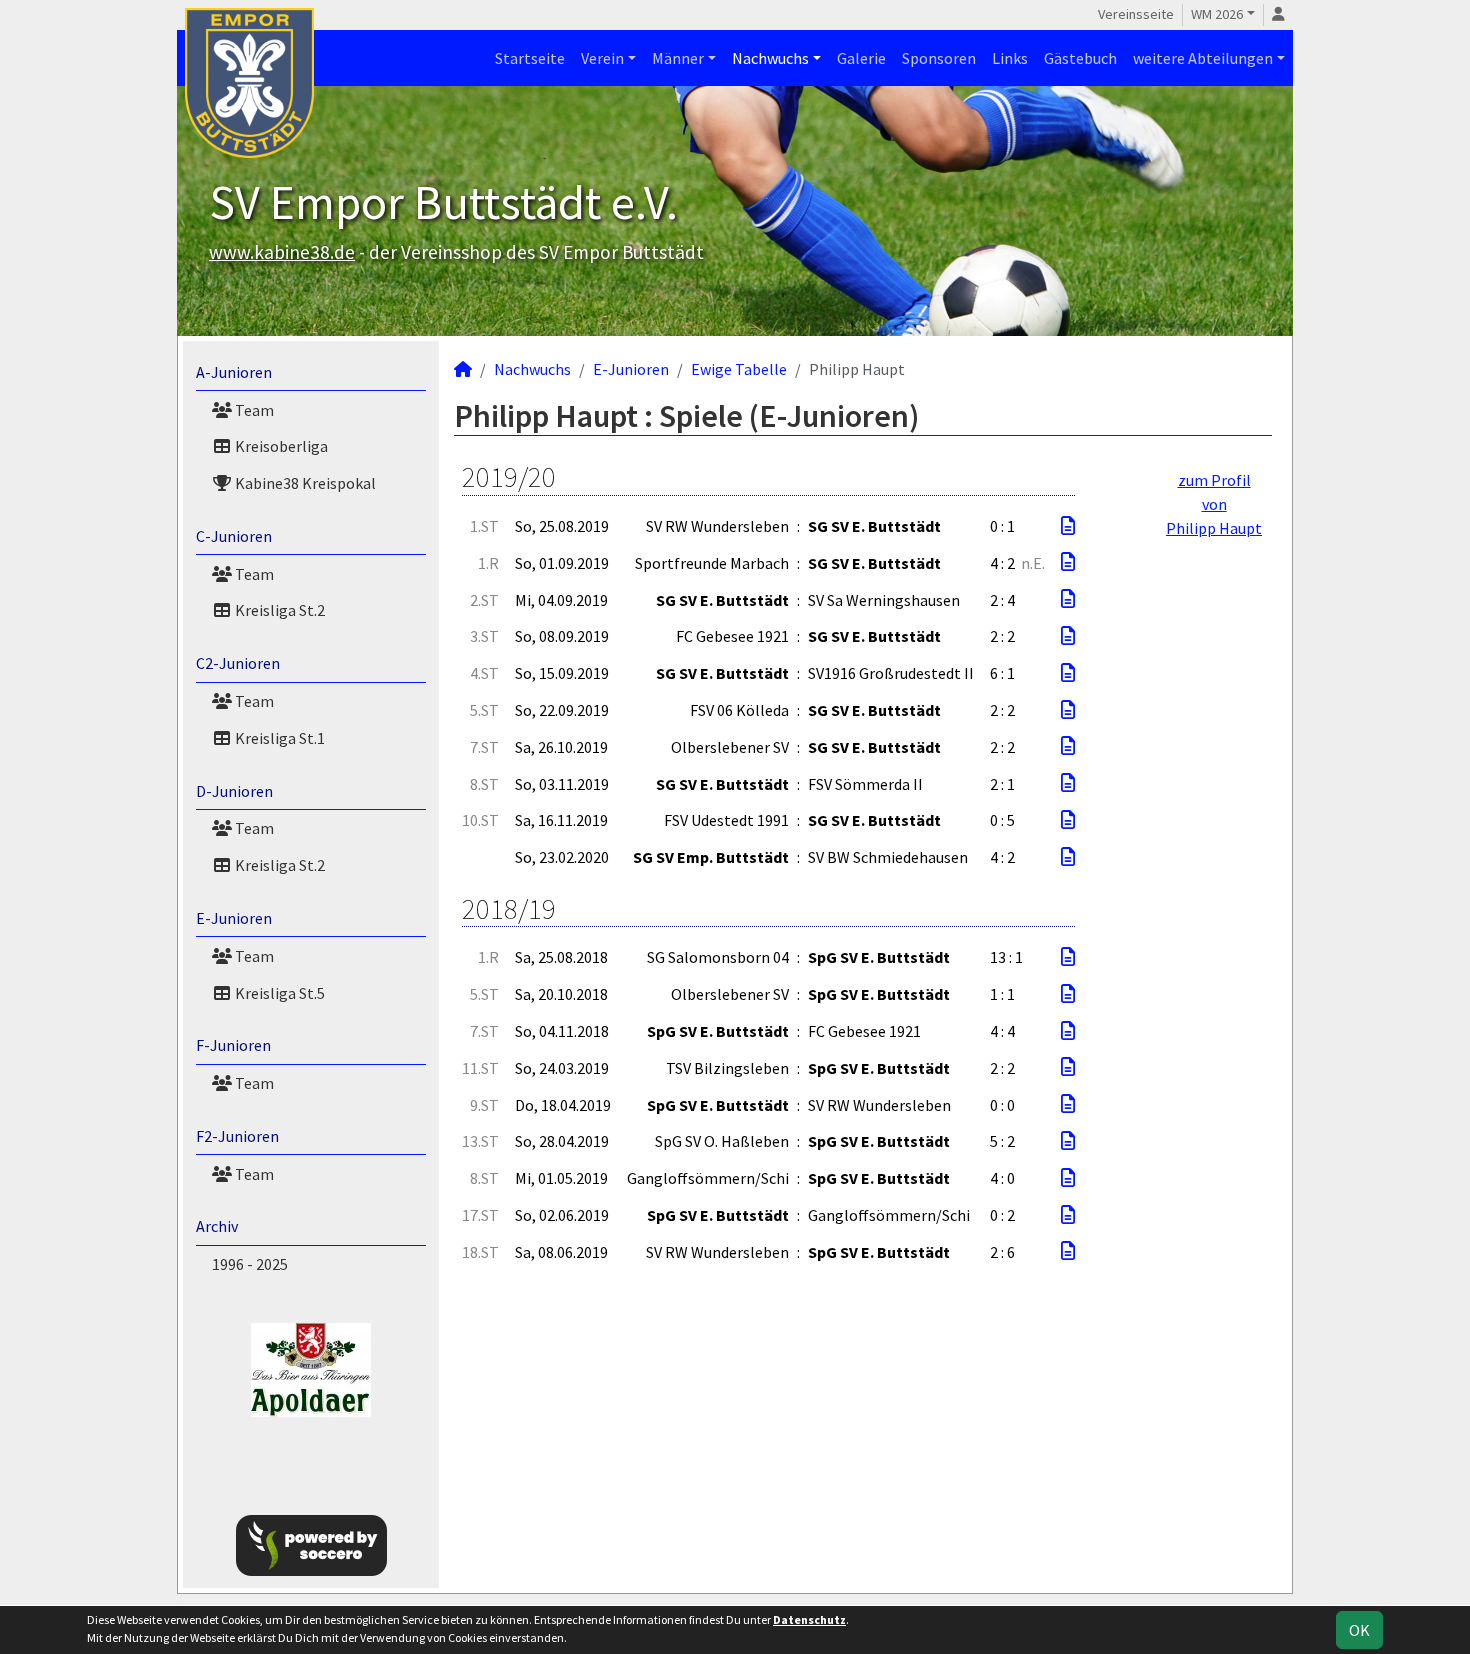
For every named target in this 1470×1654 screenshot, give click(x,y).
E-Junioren (234, 918)
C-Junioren (234, 536)
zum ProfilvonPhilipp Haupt (1214, 504)
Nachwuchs (770, 58)
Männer (678, 58)
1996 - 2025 (250, 1264)
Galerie (861, 58)
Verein (602, 58)
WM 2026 (1217, 14)
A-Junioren (234, 372)
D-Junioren (234, 791)
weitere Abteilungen (1203, 58)
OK (1359, 1630)
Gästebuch (1080, 58)
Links (1010, 58)
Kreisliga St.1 (278, 738)
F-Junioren (233, 1045)
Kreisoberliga (280, 446)
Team (253, 410)
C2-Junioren (238, 663)
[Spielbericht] (1068, 526)
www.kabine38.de (282, 252)
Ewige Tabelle (739, 369)
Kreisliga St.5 (278, 993)
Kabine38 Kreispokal (304, 483)
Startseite (530, 58)
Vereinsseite (1136, 14)
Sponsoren (939, 58)
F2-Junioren (237, 1136)
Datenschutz (809, 1619)
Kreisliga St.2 (278, 610)
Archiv (217, 1226)
